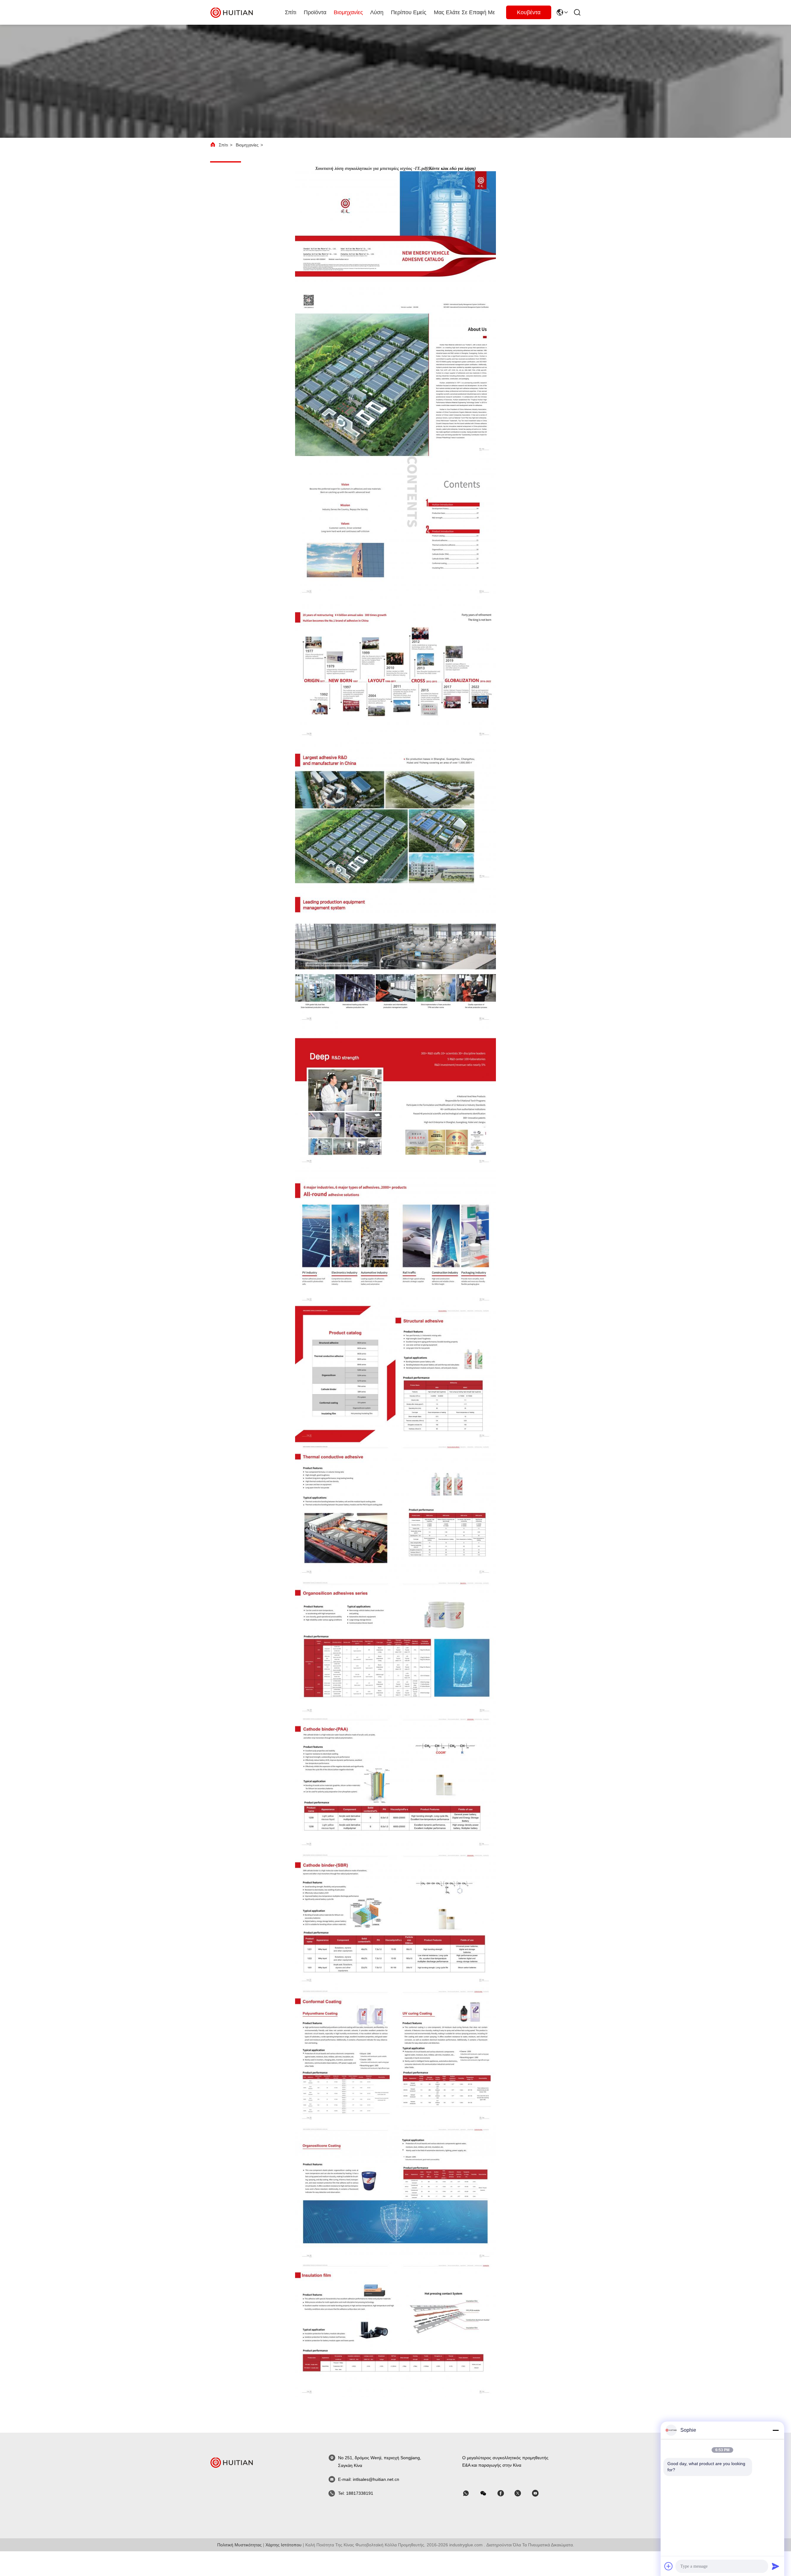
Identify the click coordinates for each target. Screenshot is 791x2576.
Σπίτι (291, 12)
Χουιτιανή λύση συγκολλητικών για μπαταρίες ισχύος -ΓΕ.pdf (371, 169)
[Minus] (776, 2430)
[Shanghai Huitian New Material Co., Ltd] (232, 12)
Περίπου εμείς (409, 12)
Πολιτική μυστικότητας (239, 2545)
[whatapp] (470, 2493)
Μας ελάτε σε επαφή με (464, 12)
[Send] (776, 2566)
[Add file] (669, 2566)
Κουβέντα (529, 12)
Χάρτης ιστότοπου (283, 2545)
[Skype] (505, 2493)
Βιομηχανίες (348, 12)
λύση (377, 12)
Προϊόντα (315, 12)
